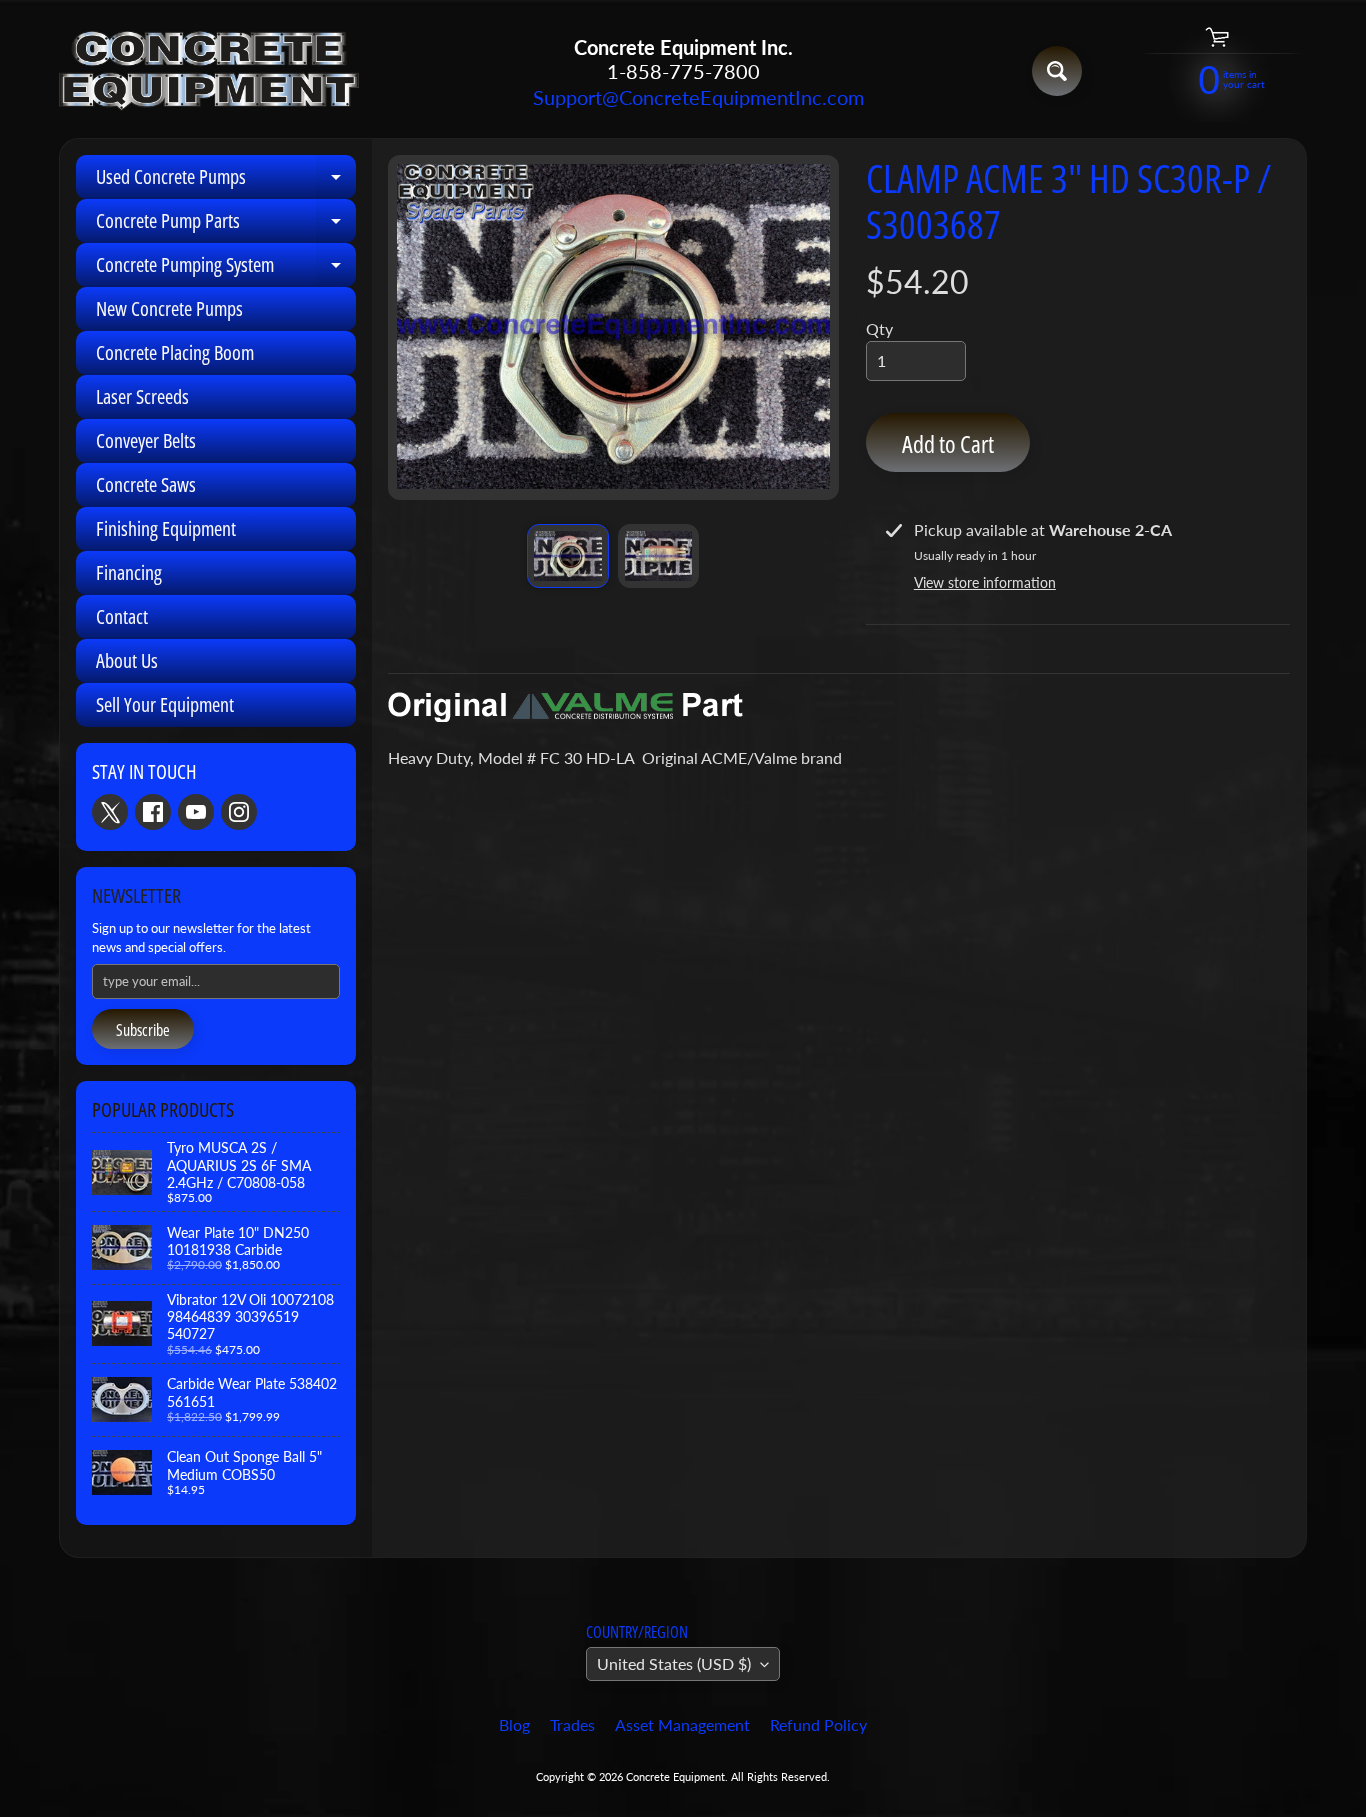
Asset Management (682, 1724)
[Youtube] (196, 812)
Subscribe (143, 1030)
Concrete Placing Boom (175, 352)
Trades (572, 1724)
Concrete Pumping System (226, 269)
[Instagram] (239, 812)
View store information (985, 582)
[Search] (1057, 71)
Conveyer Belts (146, 440)
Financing (129, 572)
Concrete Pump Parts (226, 225)
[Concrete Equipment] (209, 71)
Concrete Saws (146, 484)
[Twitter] (110, 812)
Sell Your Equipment (165, 704)
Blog (514, 1724)
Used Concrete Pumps (226, 181)
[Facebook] (153, 812)
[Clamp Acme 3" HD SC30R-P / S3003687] (567, 556)
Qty (879, 328)
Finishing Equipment (166, 528)
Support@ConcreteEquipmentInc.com (683, 97)
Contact (122, 616)
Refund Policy (818, 1724)
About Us (127, 660)
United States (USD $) (674, 1663)
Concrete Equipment (675, 1776)
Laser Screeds (142, 396)
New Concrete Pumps (169, 308)
